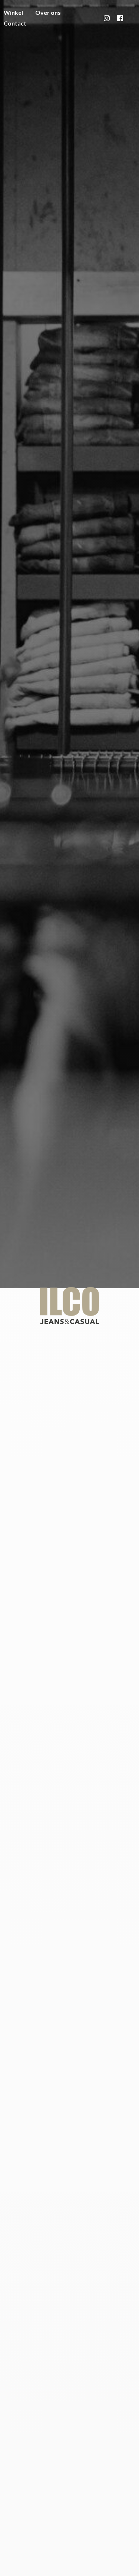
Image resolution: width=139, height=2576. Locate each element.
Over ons (48, 12)
